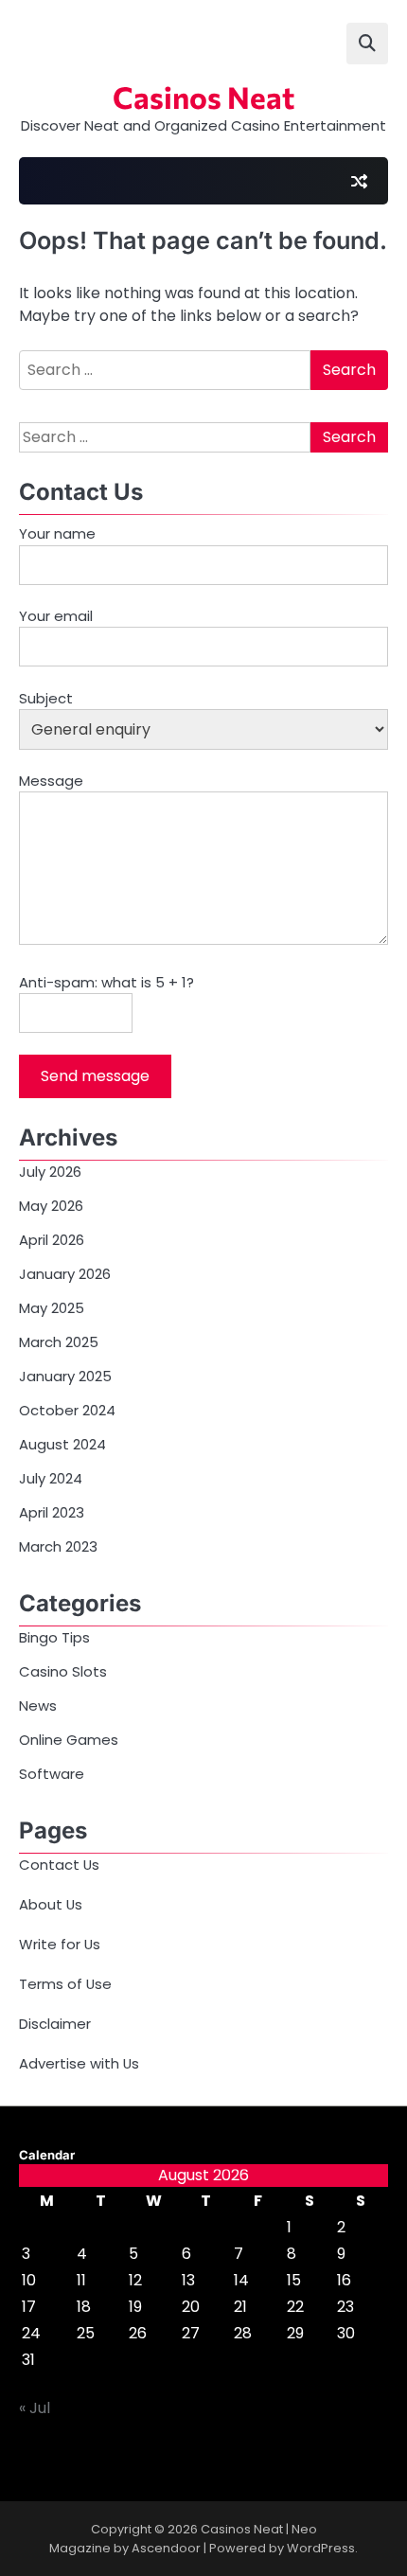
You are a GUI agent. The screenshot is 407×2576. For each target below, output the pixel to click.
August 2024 (62, 1444)
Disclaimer (55, 2024)
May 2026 (51, 1206)
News (38, 1705)
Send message (95, 1076)
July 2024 (51, 1478)
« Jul (35, 2408)
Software (52, 1774)
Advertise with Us (79, 2063)
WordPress (321, 2548)
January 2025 (65, 1376)
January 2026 (65, 1274)
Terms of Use (65, 1984)
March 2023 (58, 1546)
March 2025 (59, 1342)
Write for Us (60, 1944)
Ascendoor (166, 2548)
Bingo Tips (54, 1637)
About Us (51, 1904)
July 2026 (50, 1172)
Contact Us (59, 1865)
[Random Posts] (359, 181)
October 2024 (67, 1410)
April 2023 (52, 1512)
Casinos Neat (203, 97)
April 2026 (52, 1240)
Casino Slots (63, 1671)
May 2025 (52, 1308)
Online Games (69, 1740)
